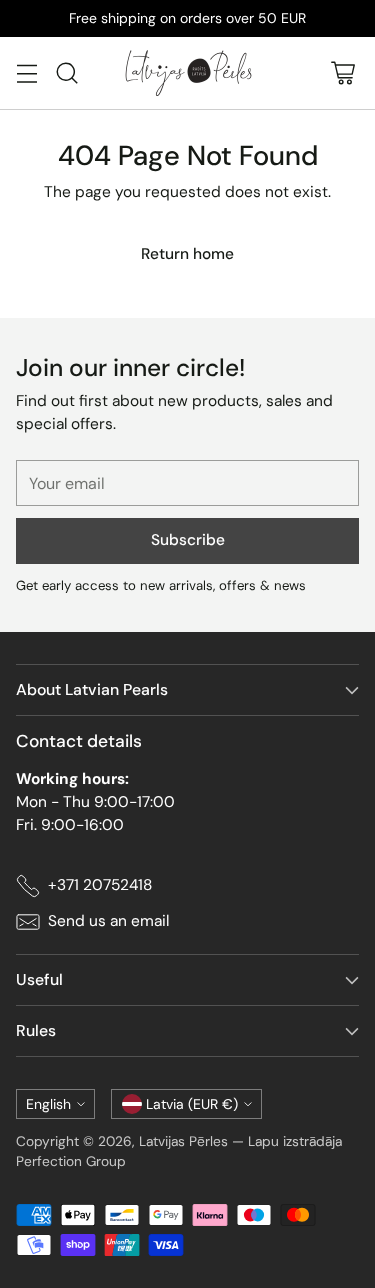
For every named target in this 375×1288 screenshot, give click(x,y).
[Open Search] (66, 72)
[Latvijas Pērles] (188, 73)
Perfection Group (71, 1161)
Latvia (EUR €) (192, 1104)
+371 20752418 (100, 885)
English (48, 1104)
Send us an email (108, 921)
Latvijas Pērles (183, 1141)
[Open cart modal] (342, 72)
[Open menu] (26, 72)
